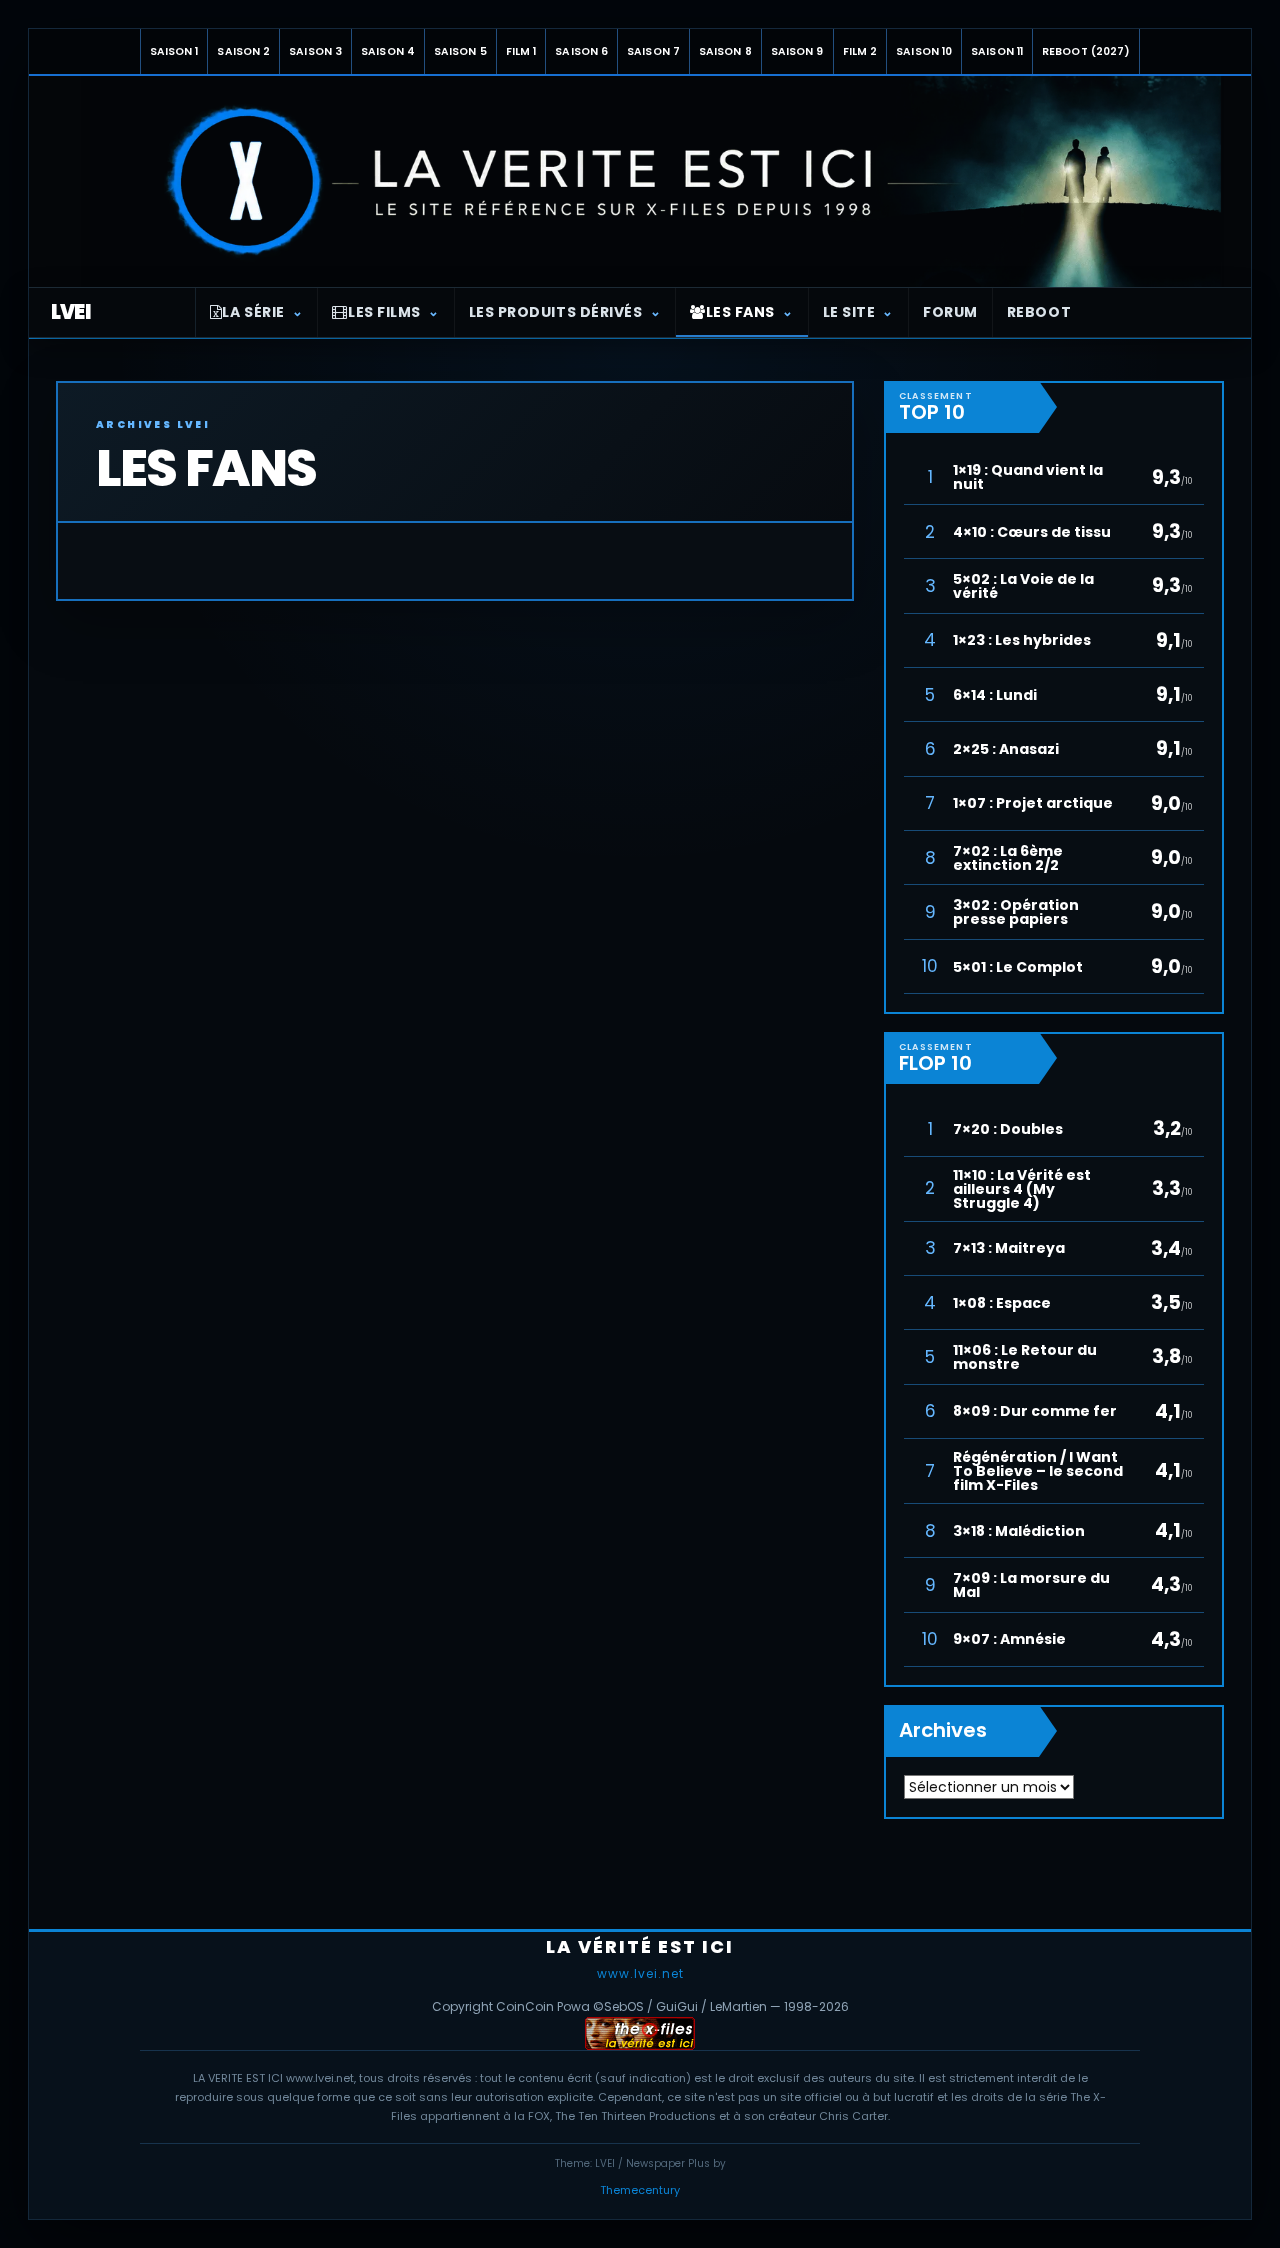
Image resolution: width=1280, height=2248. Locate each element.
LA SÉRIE (253, 312)
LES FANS (740, 312)
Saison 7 (653, 51)
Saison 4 (388, 51)
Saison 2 (243, 51)
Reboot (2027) (1086, 51)
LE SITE (849, 312)
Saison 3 (315, 51)
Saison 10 (924, 51)
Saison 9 (797, 51)
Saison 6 (581, 51)
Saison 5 (460, 51)
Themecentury (640, 2190)
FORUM (950, 312)
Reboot (1039, 312)
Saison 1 (174, 51)
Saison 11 (997, 51)
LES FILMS (384, 312)
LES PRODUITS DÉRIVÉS (556, 312)
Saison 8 (725, 51)
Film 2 (860, 51)
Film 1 (521, 51)
